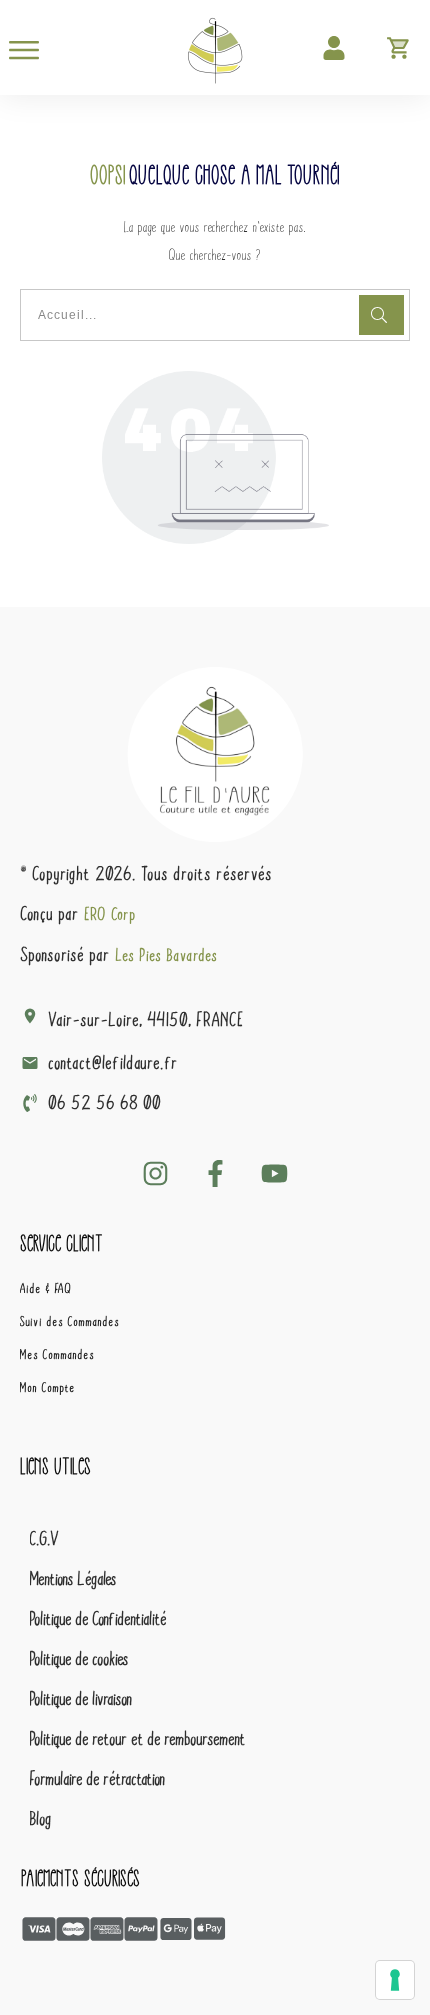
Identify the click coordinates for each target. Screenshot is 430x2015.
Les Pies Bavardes (167, 954)
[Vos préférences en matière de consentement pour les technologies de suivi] (395, 1980)
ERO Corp (111, 913)
